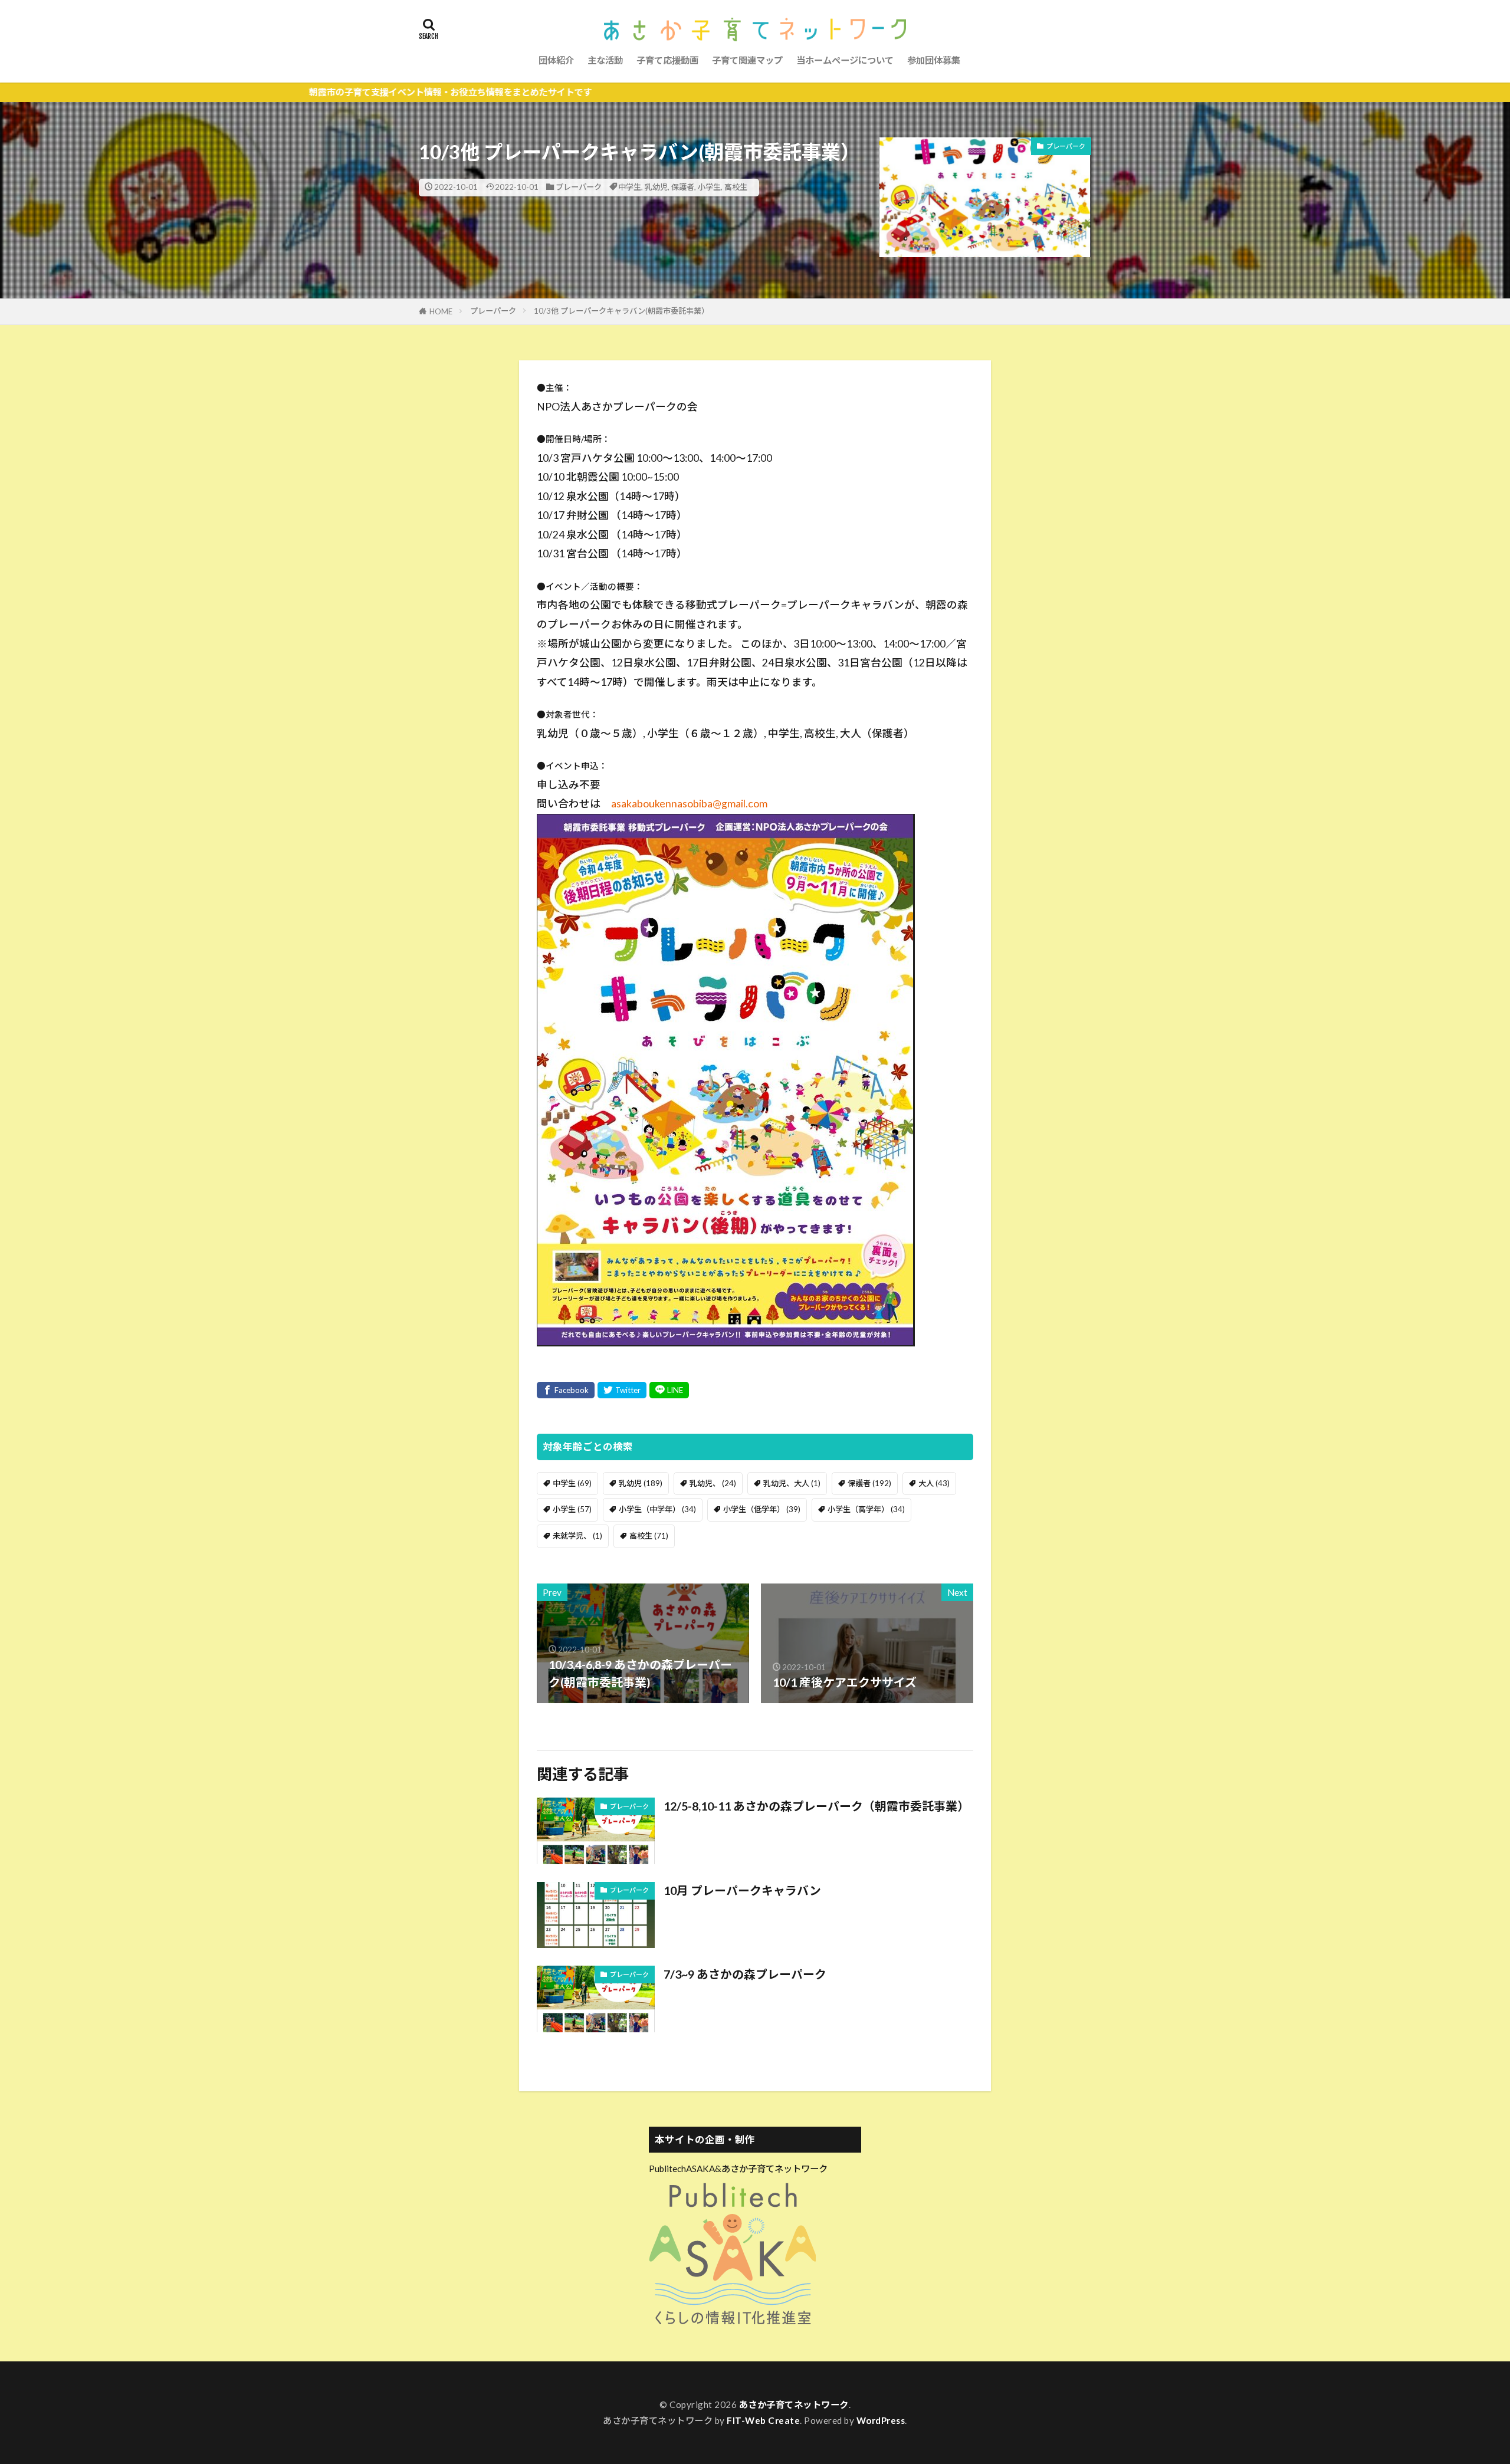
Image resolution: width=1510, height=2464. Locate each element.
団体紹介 (556, 60)
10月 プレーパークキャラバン (742, 1890)
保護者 (683, 187)
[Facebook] (566, 1390)
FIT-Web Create (763, 2420)
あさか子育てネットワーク (794, 2404)
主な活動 (605, 60)
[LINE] (669, 1390)
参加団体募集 (934, 60)
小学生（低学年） (762, 1509)
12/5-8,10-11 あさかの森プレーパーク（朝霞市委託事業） (816, 1806)
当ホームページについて (845, 60)
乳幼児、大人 (792, 1483)
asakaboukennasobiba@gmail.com (689, 804)
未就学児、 (577, 1536)
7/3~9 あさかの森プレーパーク (745, 1974)
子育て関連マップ (747, 60)
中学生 (630, 187)
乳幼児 (656, 187)
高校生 (736, 187)
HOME (441, 311)
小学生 (709, 187)
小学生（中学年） (657, 1509)
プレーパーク (579, 187)
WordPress (881, 2420)
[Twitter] (622, 1390)
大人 (934, 1483)
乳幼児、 (713, 1483)
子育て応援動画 (667, 60)
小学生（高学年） (866, 1509)
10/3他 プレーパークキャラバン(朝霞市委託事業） (621, 311)
